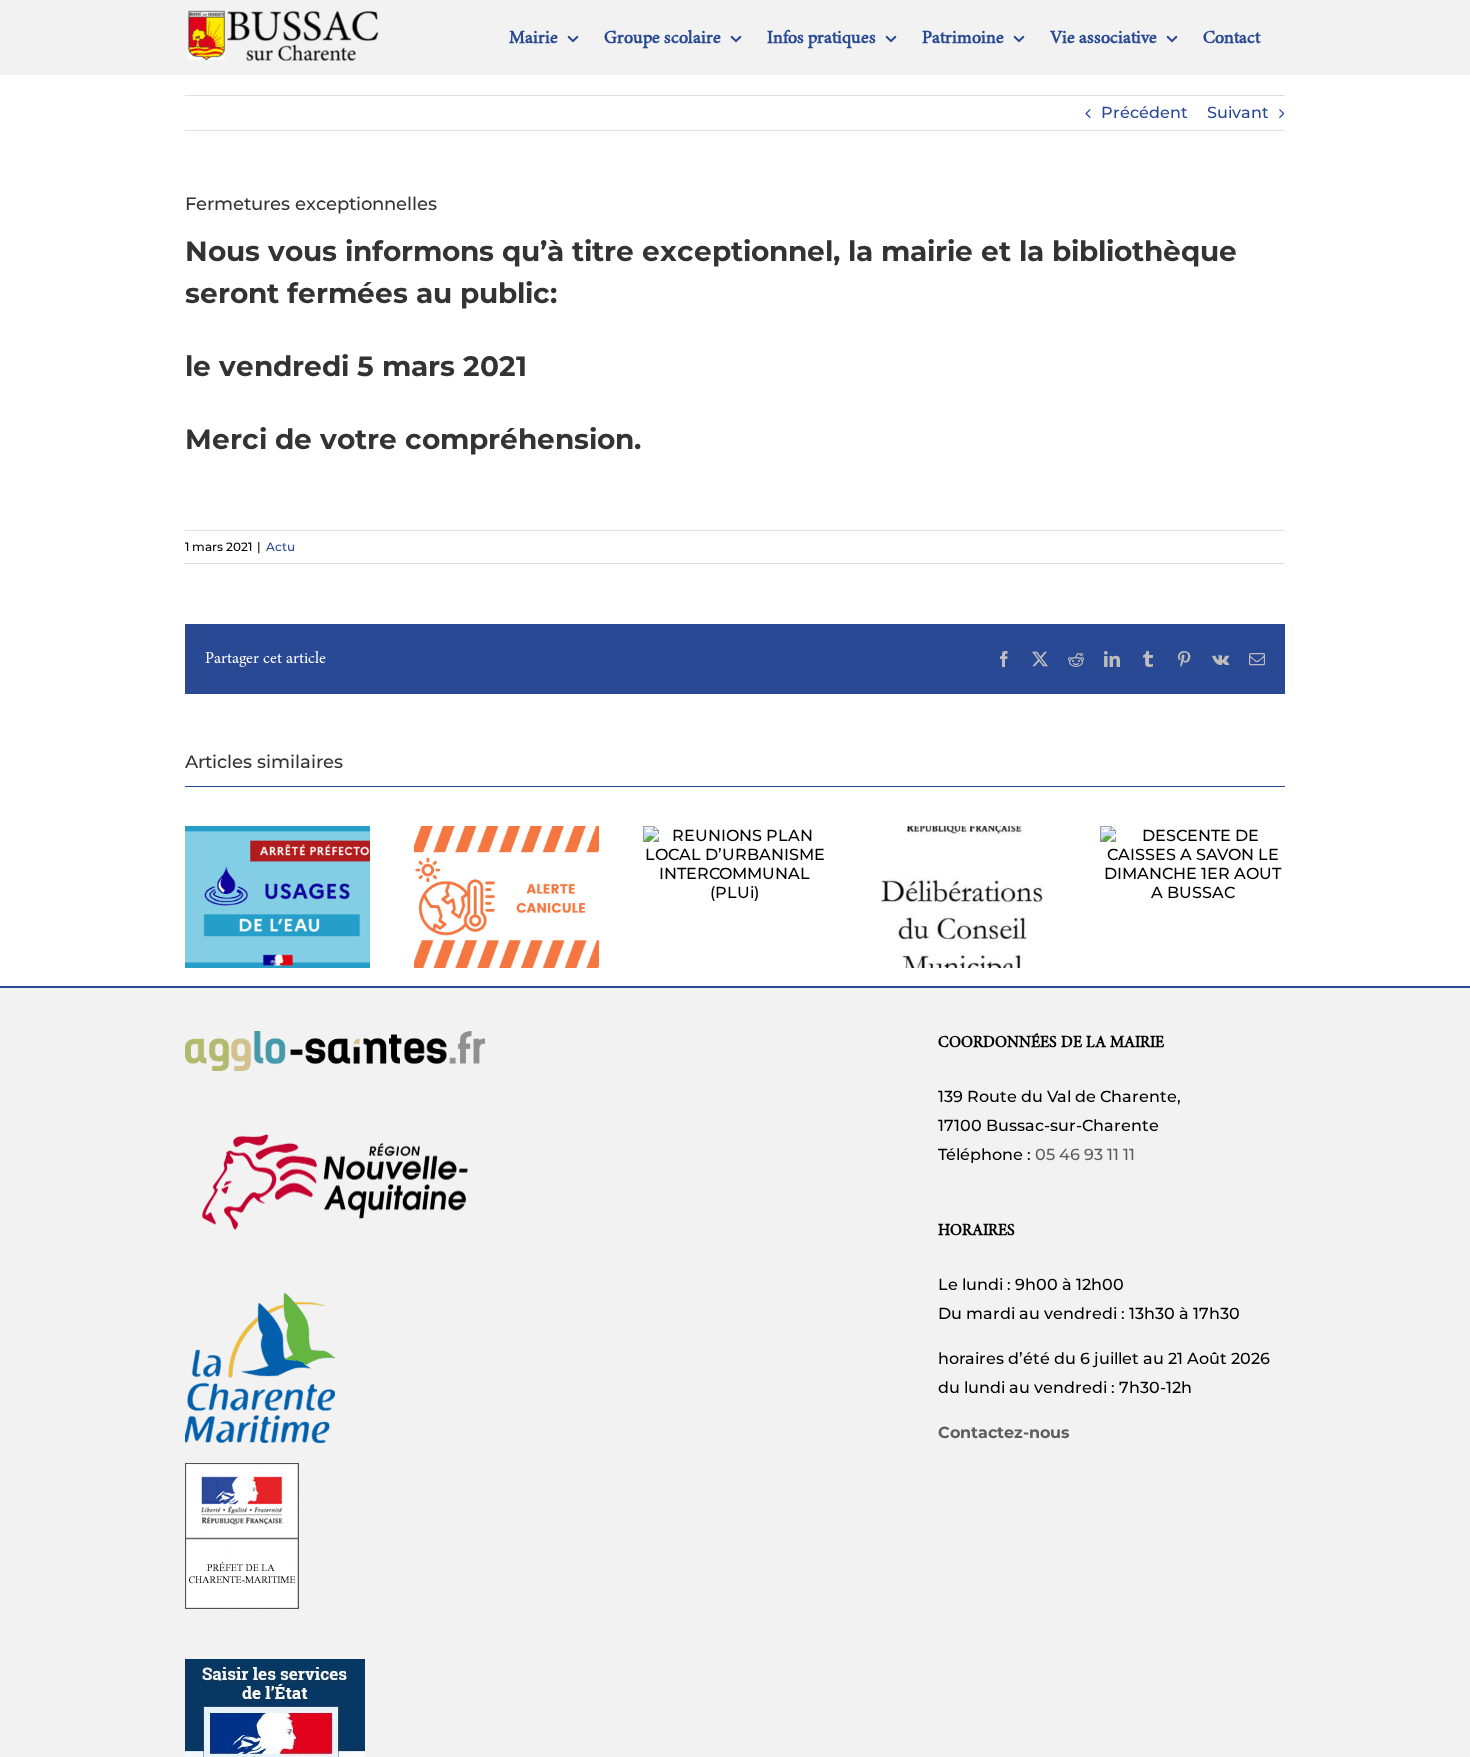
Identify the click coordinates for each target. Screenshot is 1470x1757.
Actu (280, 546)
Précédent (1144, 112)
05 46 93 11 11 (1085, 1154)
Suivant (1238, 112)
